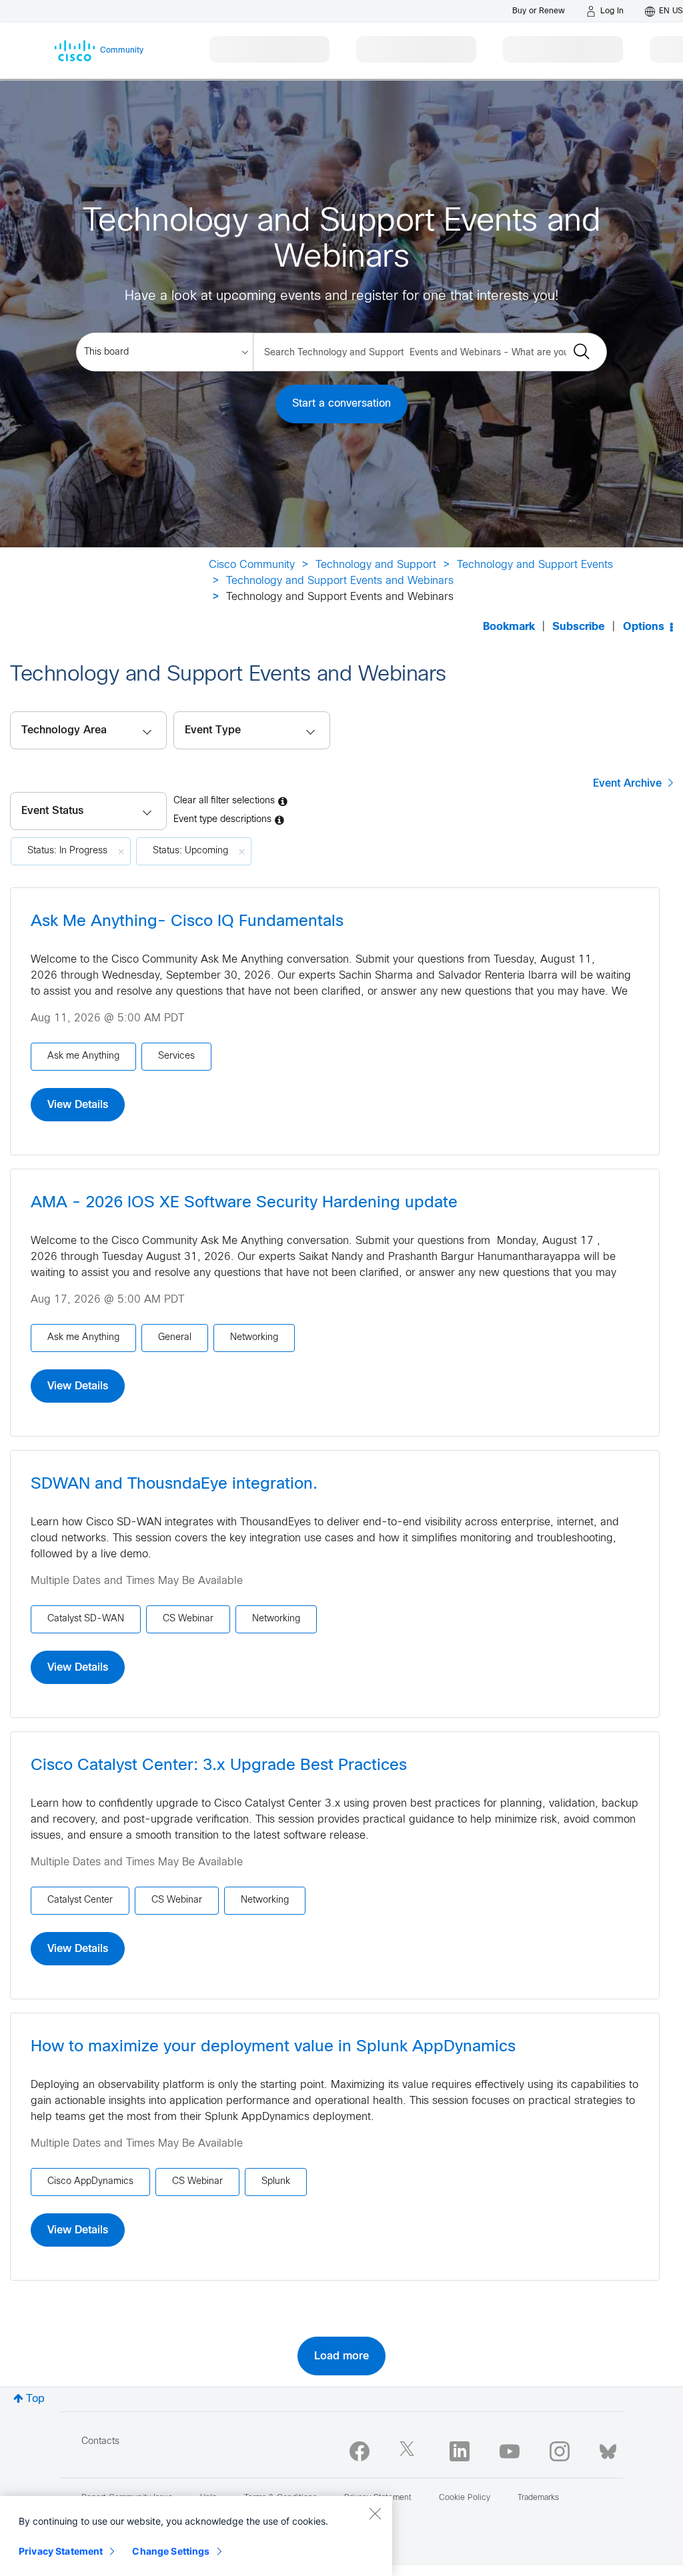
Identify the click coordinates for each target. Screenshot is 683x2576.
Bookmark (509, 627)
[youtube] (510, 2451)
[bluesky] (608, 2449)
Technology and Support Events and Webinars (340, 581)
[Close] (375, 2513)
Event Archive (627, 783)
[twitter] (410, 2451)
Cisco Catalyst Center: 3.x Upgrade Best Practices (219, 1766)
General (175, 1338)
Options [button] (644, 627)
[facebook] (360, 2451)
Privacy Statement (61, 2551)
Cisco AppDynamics (90, 2182)
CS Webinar (188, 1619)
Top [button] (35, 2399)
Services (176, 1056)
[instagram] (560, 2451)
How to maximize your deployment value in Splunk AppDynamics (273, 2047)
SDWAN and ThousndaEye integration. (174, 1485)
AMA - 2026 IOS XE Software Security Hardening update (244, 1203)
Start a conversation (341, 404)
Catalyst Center (80, 1900)
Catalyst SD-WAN (86, 1619)
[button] (88, 811)
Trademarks (538, 2498)
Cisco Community (252, 565)
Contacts (100, 2442)
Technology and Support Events (535, 565)
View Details (78, 1105)
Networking (254, 1338)
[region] (196, 2536)
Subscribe (579, 627)
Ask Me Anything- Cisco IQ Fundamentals (187, 922)
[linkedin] (460, 2451)
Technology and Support (376, 565)
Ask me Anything (83, 1056)
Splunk (276, 2182)
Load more (341, 2356)
